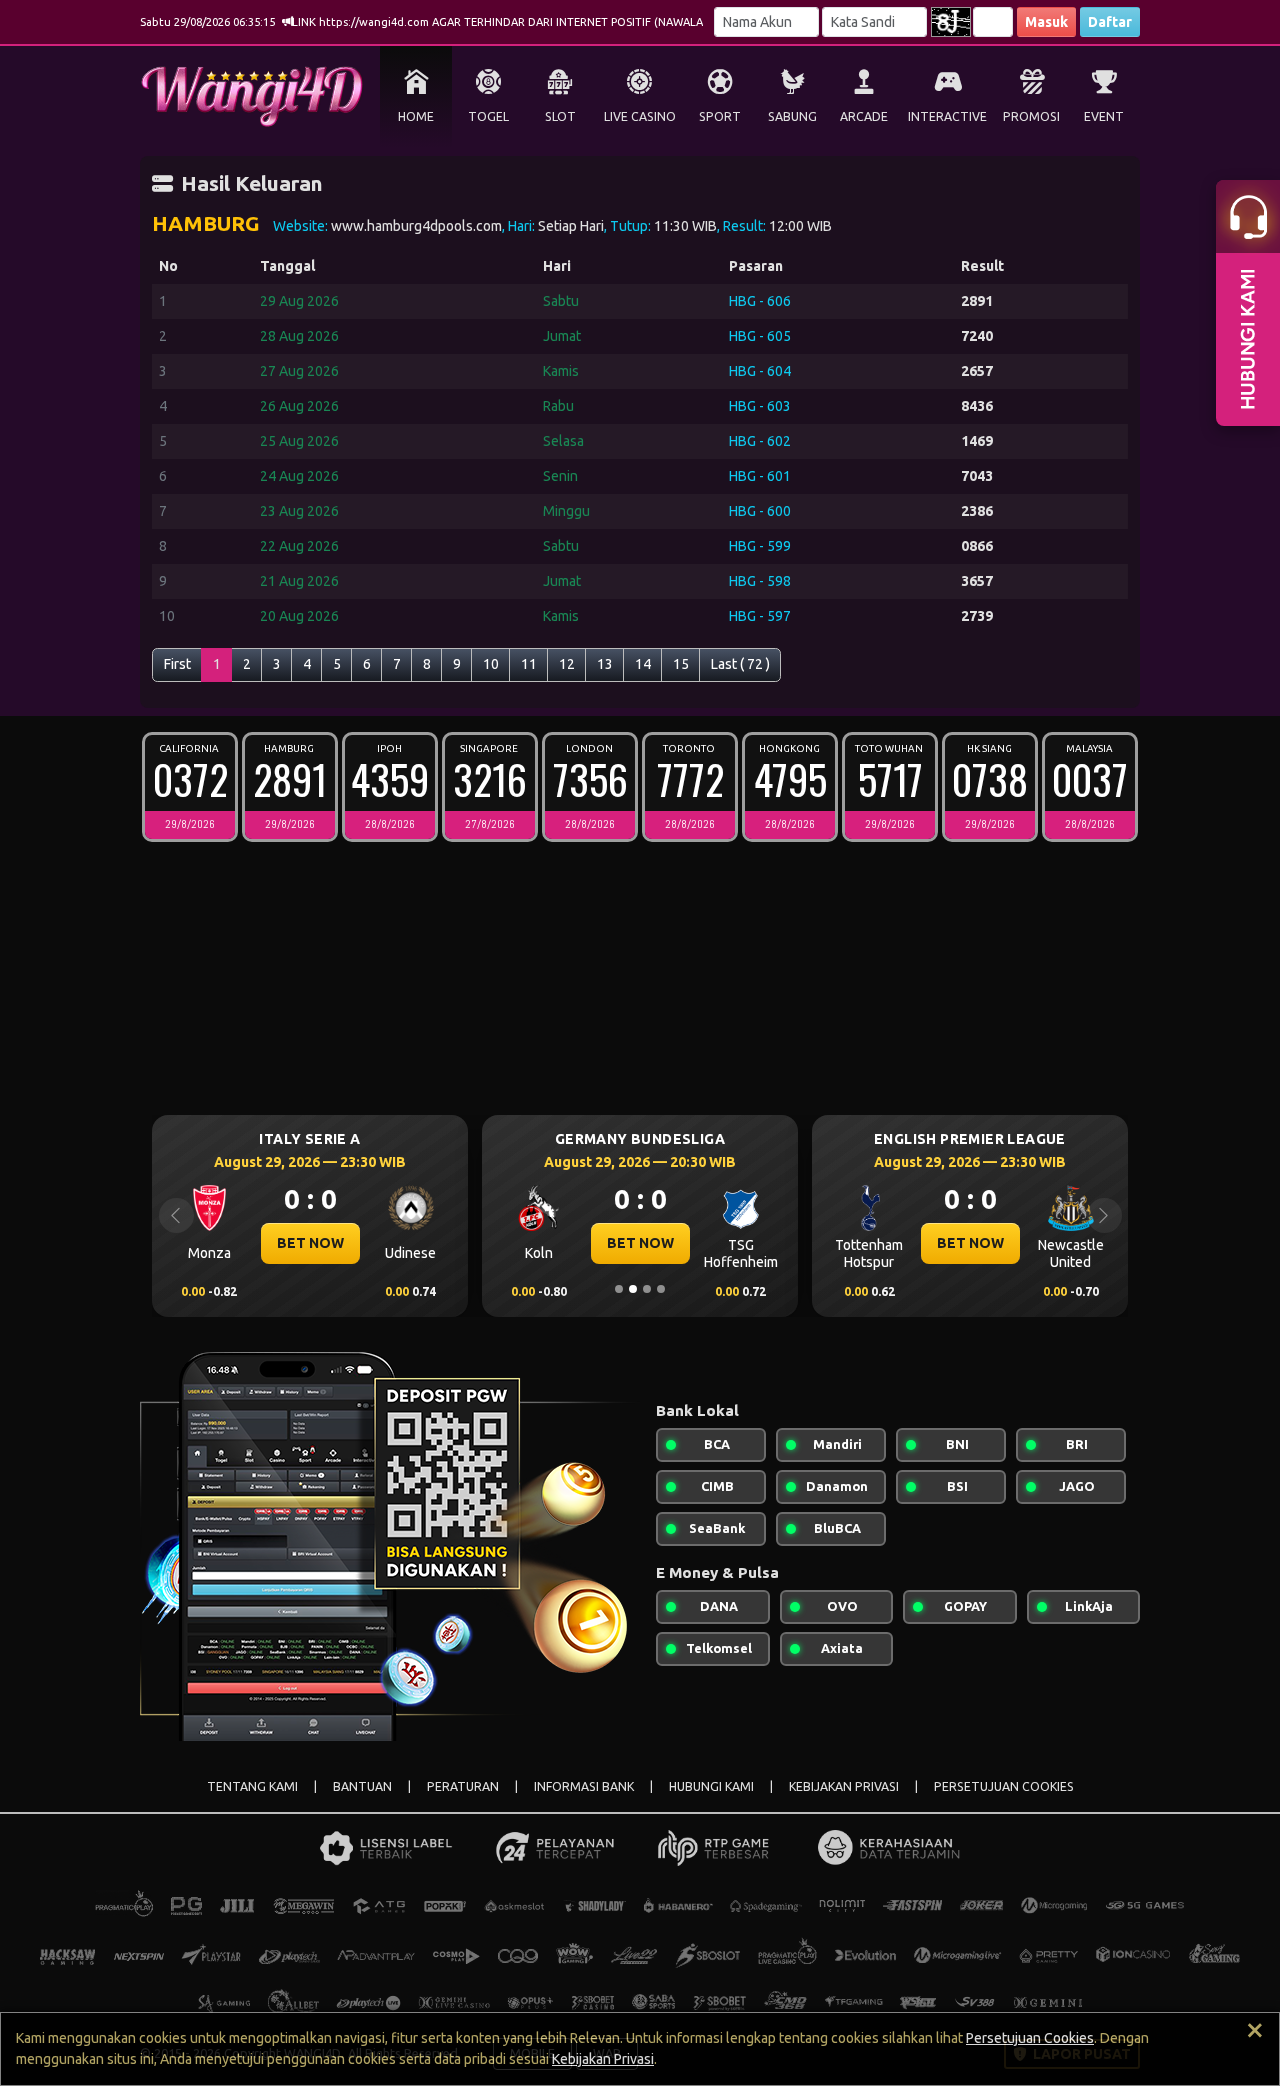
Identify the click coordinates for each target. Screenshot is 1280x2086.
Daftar (1110, 22)
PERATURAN (463, 1786)
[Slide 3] (647, 1289)
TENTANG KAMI (252, 1786)
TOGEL (488, 116)
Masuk (1046, 22)
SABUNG (792, 116)
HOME (416, 116)
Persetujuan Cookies (1030, 2038)
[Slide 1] (619, 1289)
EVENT (1104, 116)
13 (605, 664)
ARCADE (864, 116)
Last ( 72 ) (740, 664)
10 (491, 664)
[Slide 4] (661, 1289)
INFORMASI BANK (584, 1786)
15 (681, 664)
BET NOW (310, 1243)
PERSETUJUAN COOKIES (1004, 1786)
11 (529, 664)
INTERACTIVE (947, 116)
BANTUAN (362, 1786)
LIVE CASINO (640, 116)
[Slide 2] (633, 1289)
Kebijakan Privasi (603, 2059)
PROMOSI (1031, 116)
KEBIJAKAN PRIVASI (844, 1786)
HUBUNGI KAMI (711, 1786)
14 (643, 664)
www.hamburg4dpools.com (416, 226)
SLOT (560, 116)
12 (567, 664)
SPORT (720, 116)
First (177, 664)
